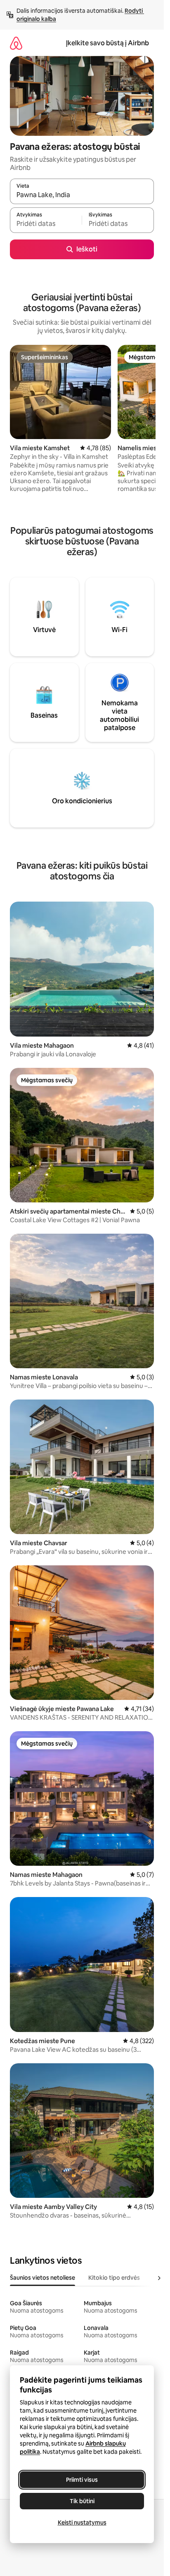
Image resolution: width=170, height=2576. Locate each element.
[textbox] (46, 224)
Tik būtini (82, 2501)
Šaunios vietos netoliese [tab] (42, 2278)
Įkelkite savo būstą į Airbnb (107, 43)
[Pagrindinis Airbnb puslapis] (16, 43)
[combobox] (82, 195)
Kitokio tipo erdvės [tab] (114, 2278)
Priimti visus (82, 2480)
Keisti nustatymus (82, 2523)
